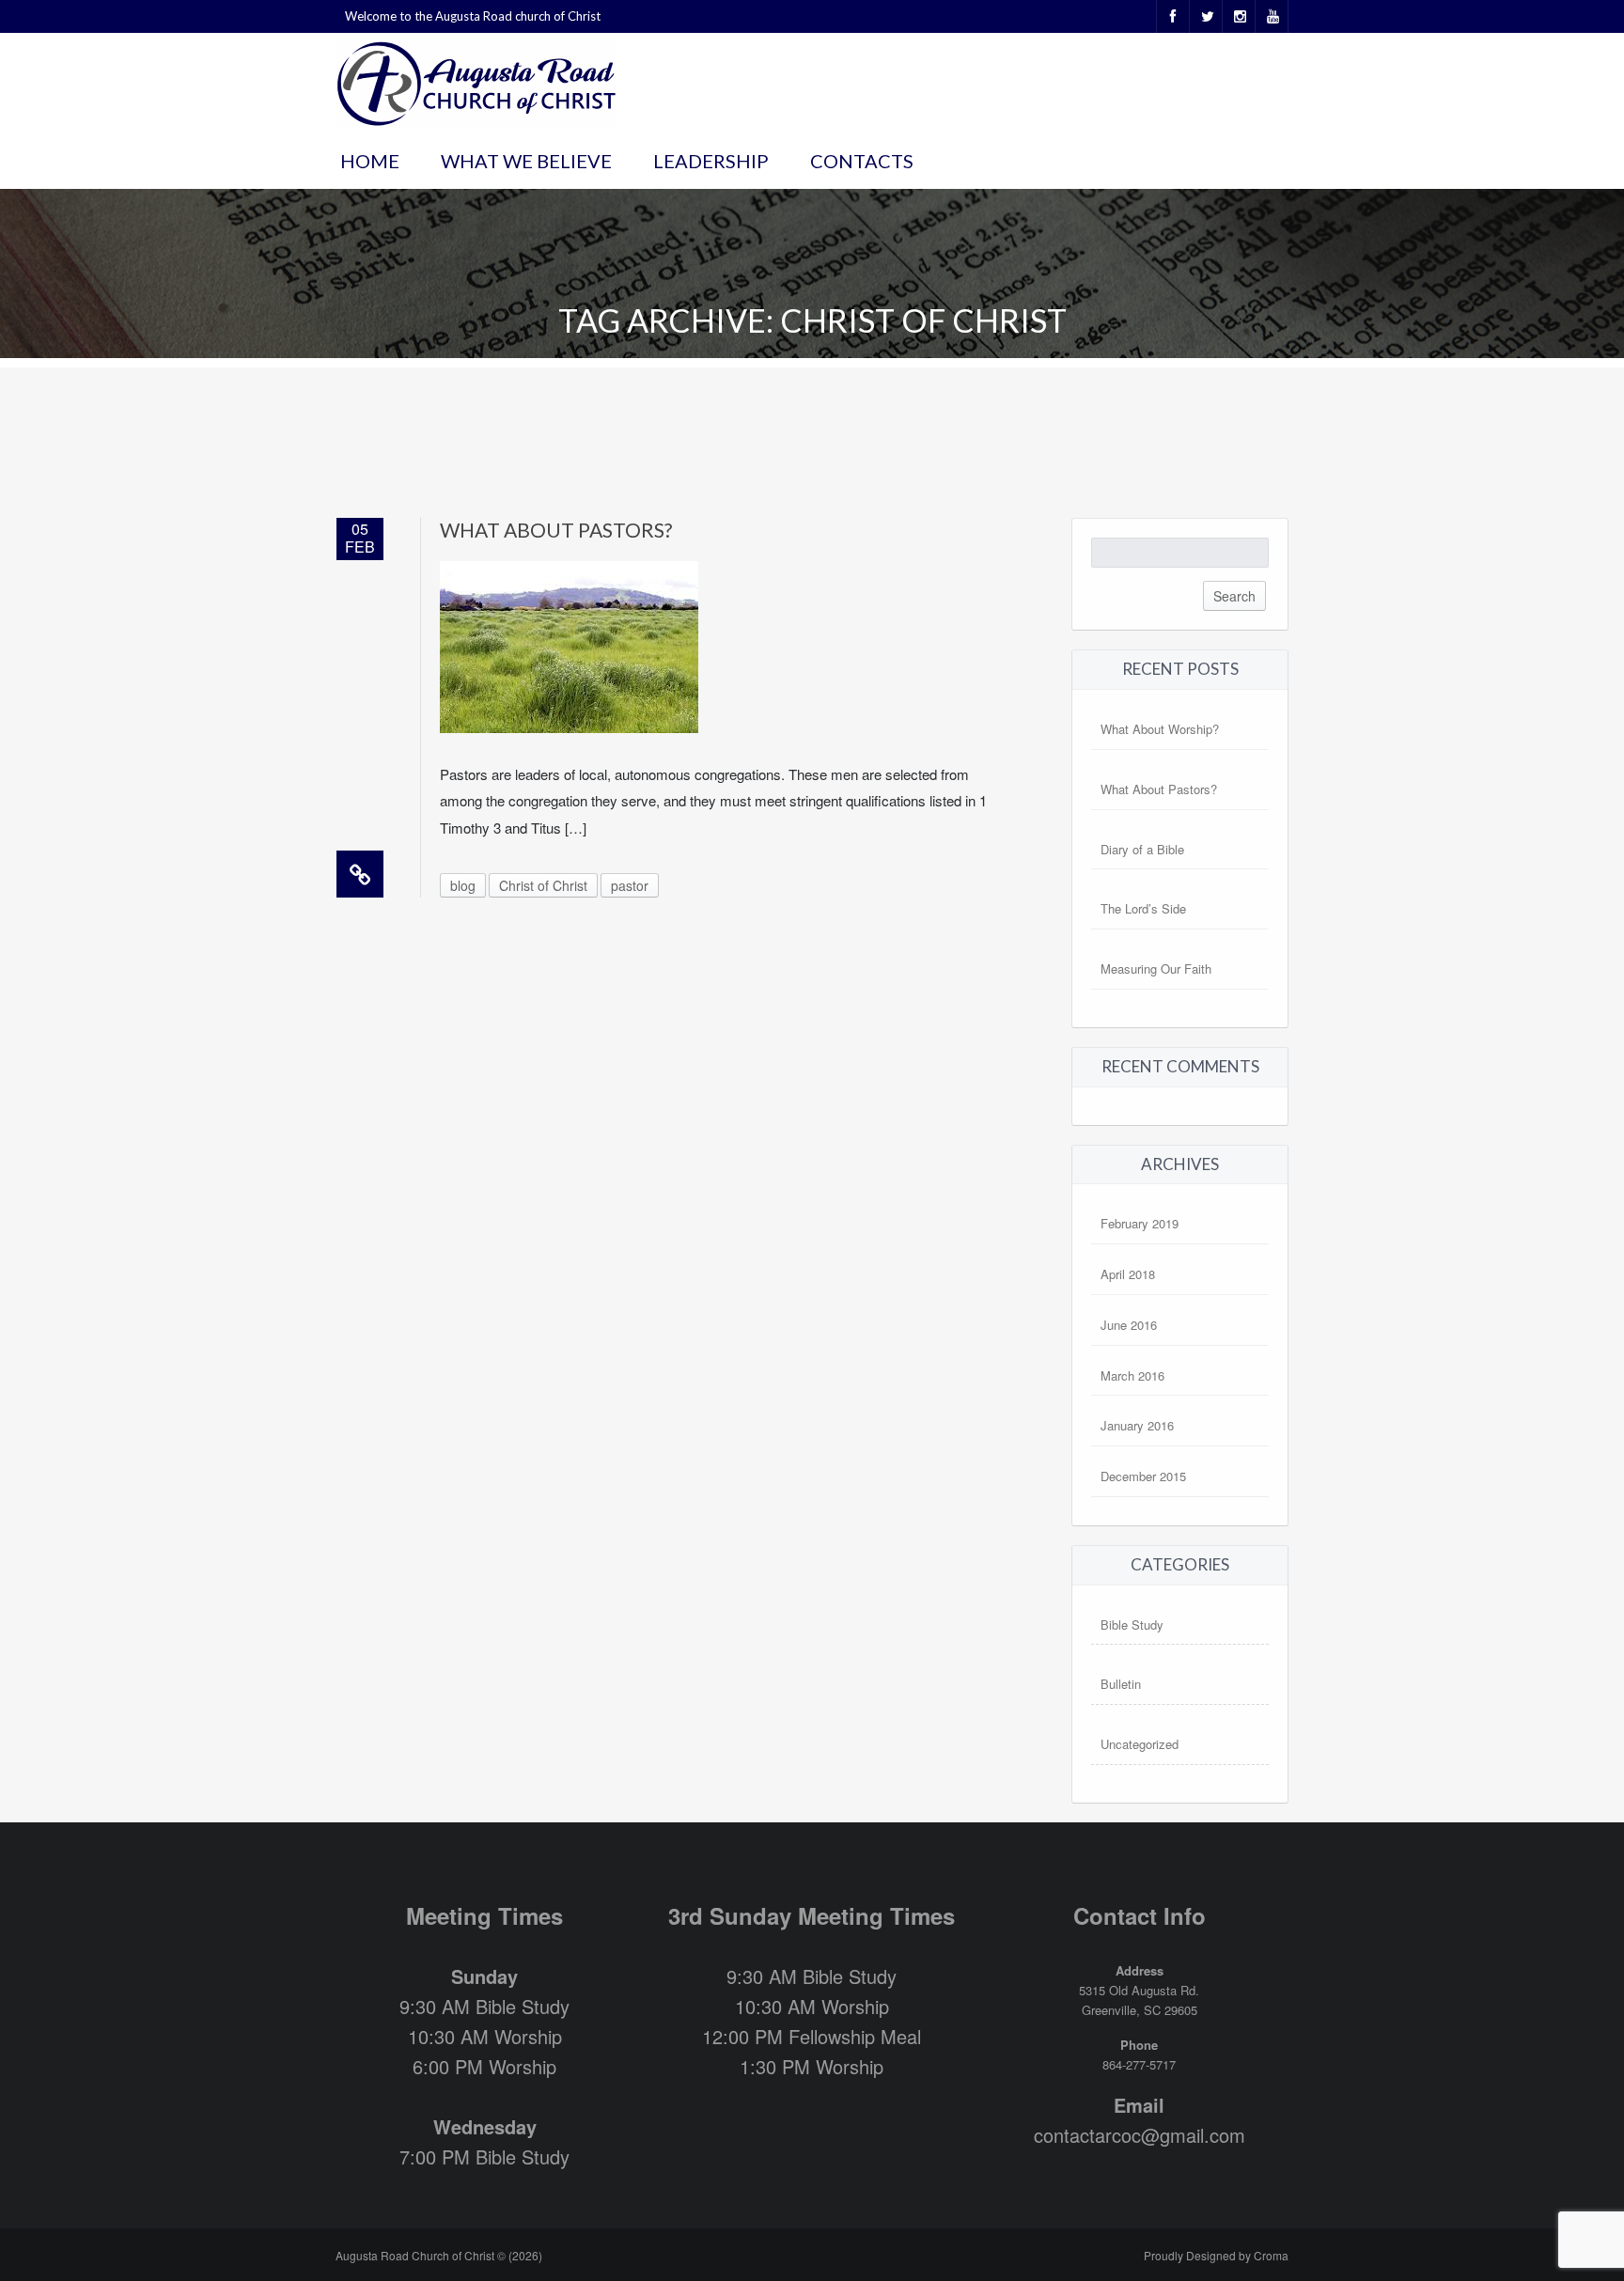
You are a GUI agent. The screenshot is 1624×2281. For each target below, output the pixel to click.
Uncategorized (1140, 1744)
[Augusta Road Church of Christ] (476, 80)
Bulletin (1121, 1684)
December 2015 (1143, 1476)
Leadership (711, 161)
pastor (630, 885)
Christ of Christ (543, 885)
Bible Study (1132, 1625)
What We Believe (526, 161)
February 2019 (1140, 1223)
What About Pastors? (556, 530)
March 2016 (1132, 1375)
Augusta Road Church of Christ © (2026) (439, 2255)
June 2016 (1129, 1325)
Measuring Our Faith (1156, 969)
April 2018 (1128, 1274)
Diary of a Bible (1142, 849)
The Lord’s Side (1143, 908)
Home (370, 161)
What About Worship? (1160, 729)
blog (463, 885)
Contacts (862, 161)
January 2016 (1137, 1425)
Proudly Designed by (1216, 2255)
